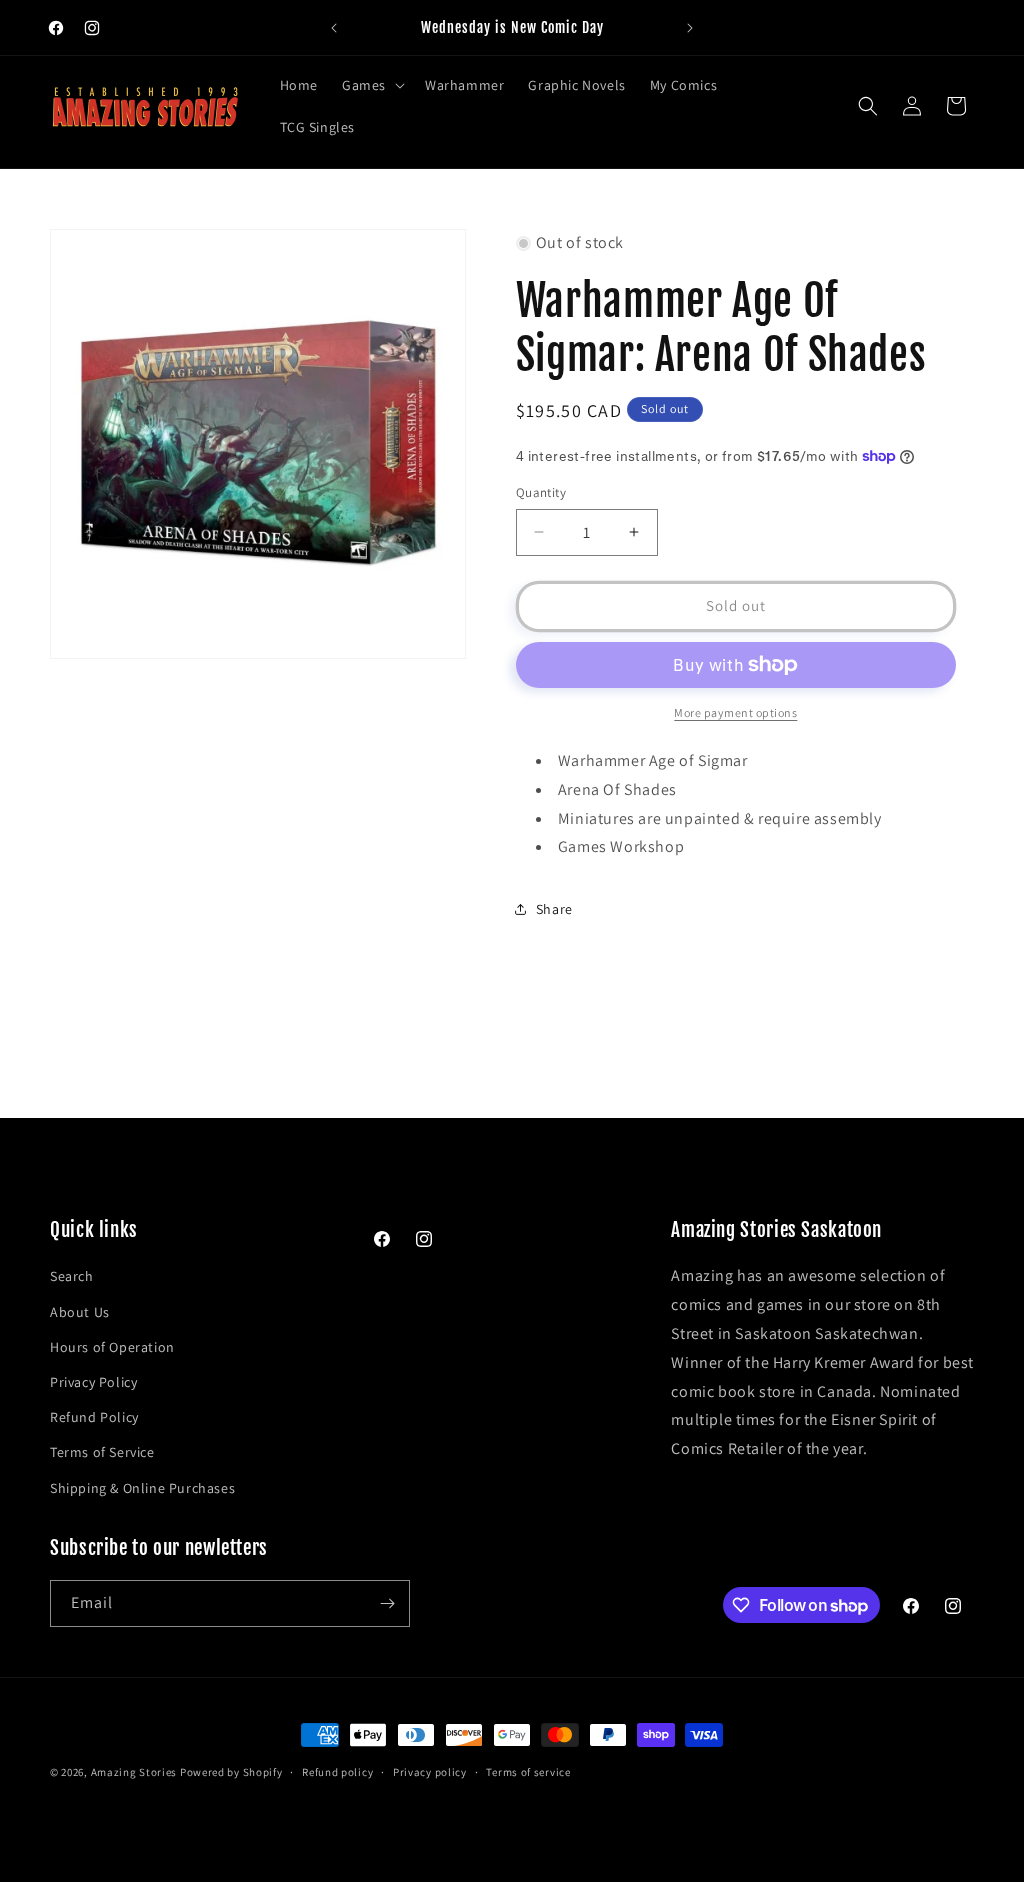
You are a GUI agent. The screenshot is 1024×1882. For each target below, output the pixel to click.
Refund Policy (94, 1417)
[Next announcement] (690, 28)
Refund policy (337, 1772)
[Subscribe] (387, 1603)
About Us (80, 1312)
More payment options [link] (735, 712)
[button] (371, 85)
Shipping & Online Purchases (142, 1488)
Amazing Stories (134, 1772)
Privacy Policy (93, 1382)
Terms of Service (102, 1452)
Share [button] (554, 909)
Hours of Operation (112, 1347)
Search (72, 1276)
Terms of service (528, 1772)
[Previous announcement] (334, 28)
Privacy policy (430, 1772)
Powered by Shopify (231, 1772)
